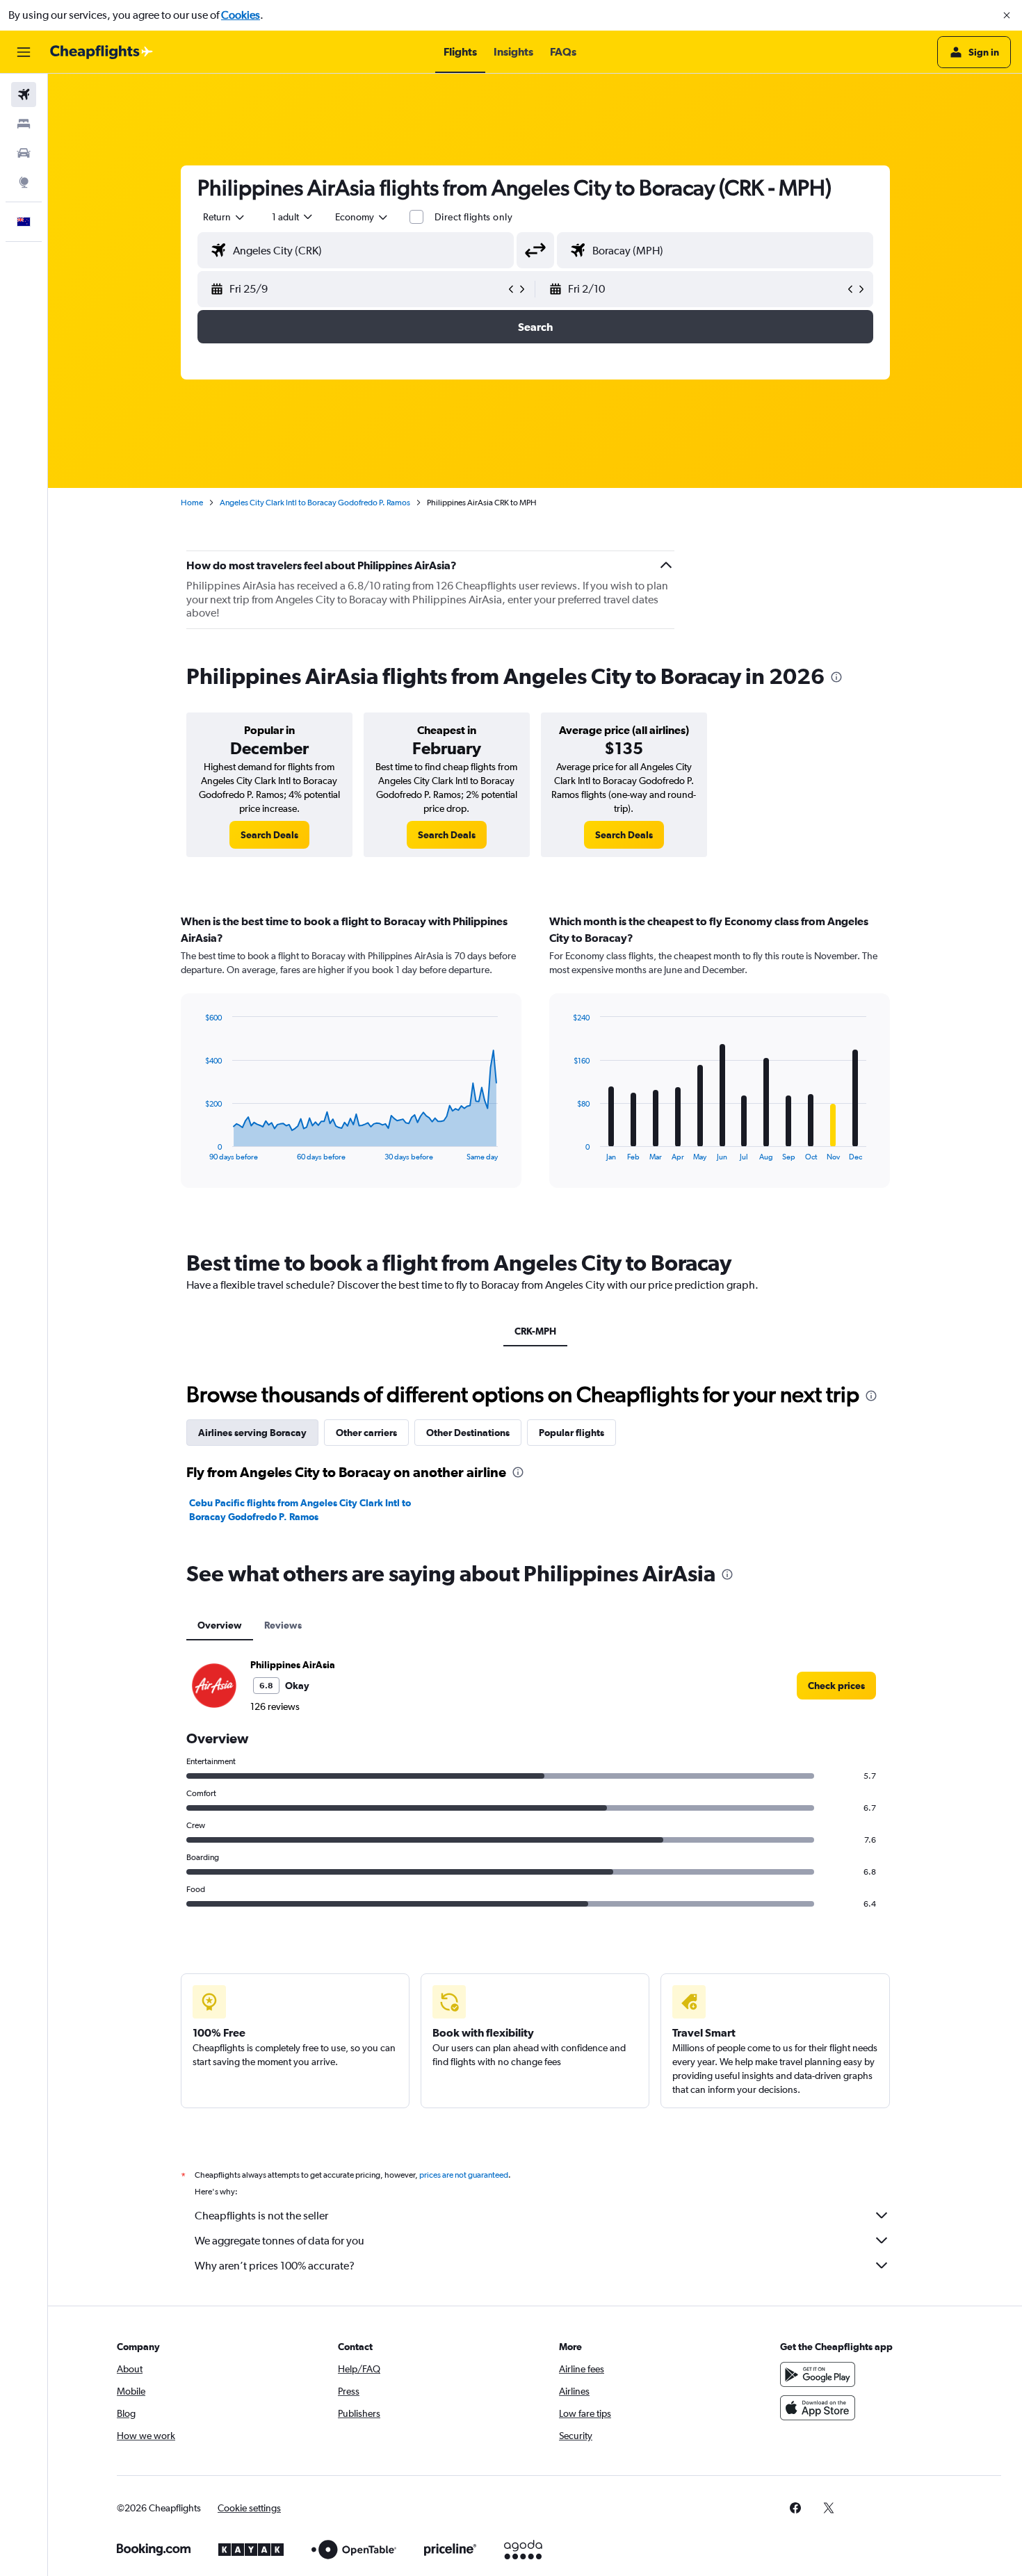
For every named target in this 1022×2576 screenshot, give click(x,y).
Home (192, 503)
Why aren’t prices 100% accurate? (275, 2266)
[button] (1007, 15)
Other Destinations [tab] (468, 1433)
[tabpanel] (535, 1064)
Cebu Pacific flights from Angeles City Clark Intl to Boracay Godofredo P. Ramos (300, 1510)
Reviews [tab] (283, 1625)
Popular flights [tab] (571, 1433)
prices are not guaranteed (464, 2175)
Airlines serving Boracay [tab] (252, 1433)
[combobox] (225, 217)
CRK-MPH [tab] (535, 1331)
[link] (269, 835)
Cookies (241, 15)
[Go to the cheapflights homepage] (102, 52)
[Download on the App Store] (818, 2408)
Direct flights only (473, 217)
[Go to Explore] (24, 182)
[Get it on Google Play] (818, 2374)
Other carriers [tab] (366, 1433)
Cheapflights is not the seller (261, 2216)
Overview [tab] (220, 1625)
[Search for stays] (24, 124)
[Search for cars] (24, 153)
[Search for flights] (24, 95)
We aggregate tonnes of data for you (279, 2241)
